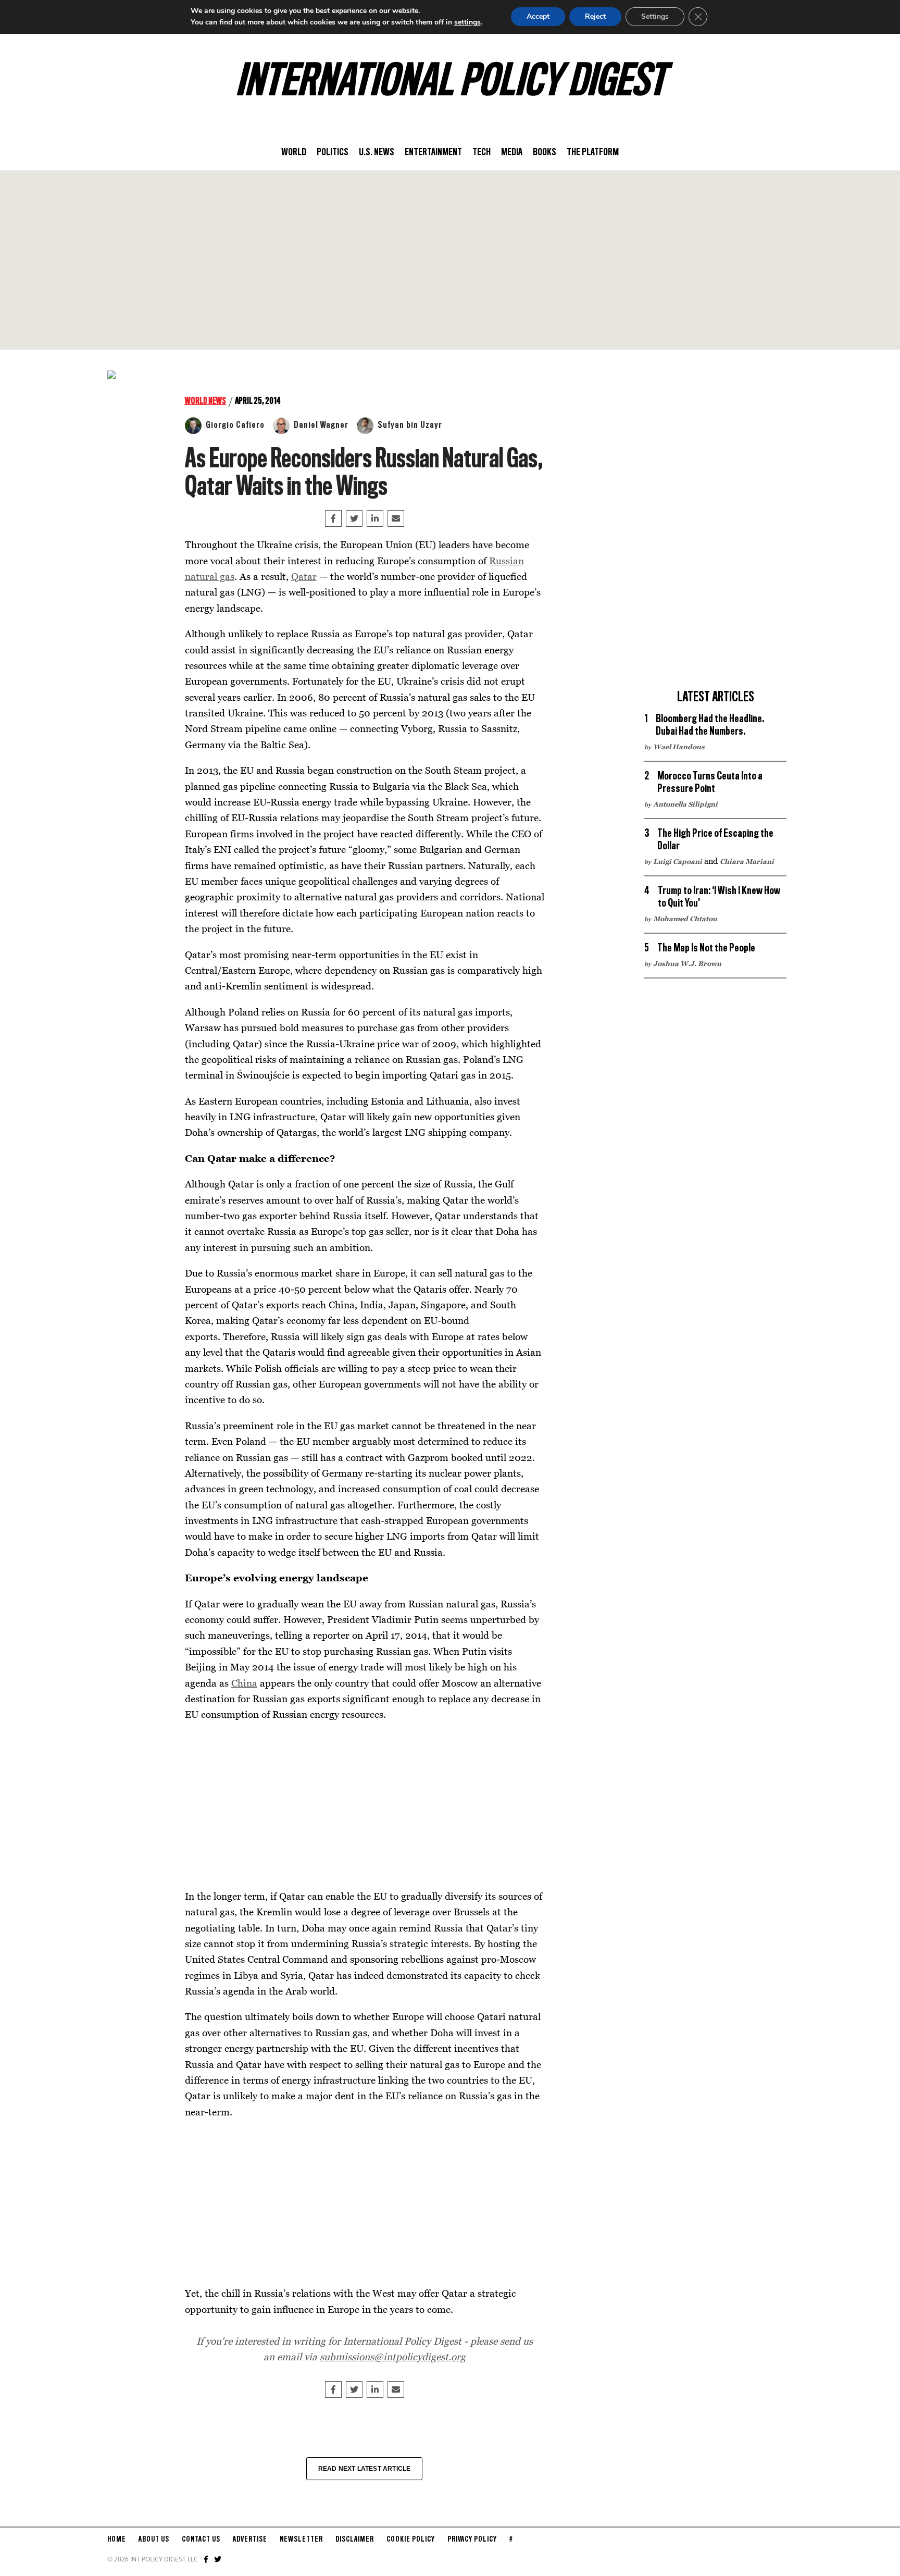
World (294, 153)
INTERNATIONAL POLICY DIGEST (450, 83)
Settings (655, 16)
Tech (482, 153)
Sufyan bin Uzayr (410, 425)
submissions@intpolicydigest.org (393, 2356)
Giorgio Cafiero (235, 425)
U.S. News (377, 153)
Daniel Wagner (321, 425)
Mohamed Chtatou (685, 919)
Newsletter (301, 2540)
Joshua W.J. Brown (687, 963)
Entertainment (433, 153)
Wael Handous (679, 747)
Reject (595, 16)
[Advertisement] (450, 260)
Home (117, 2540)
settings (467, 22)
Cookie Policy (411, 2540)
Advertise (250, 2540)
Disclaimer (355, 2540)
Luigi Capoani (678, 861)
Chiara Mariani (747, 861)
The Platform (593, 153)
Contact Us (201, 2540)
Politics (333, 153)
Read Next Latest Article (365, 2469)
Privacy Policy (472, 2540)
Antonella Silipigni (685, 804)
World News (205, 401)
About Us (154, 2540)
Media (512, 153)
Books (545, 153)
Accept (538, 16)
